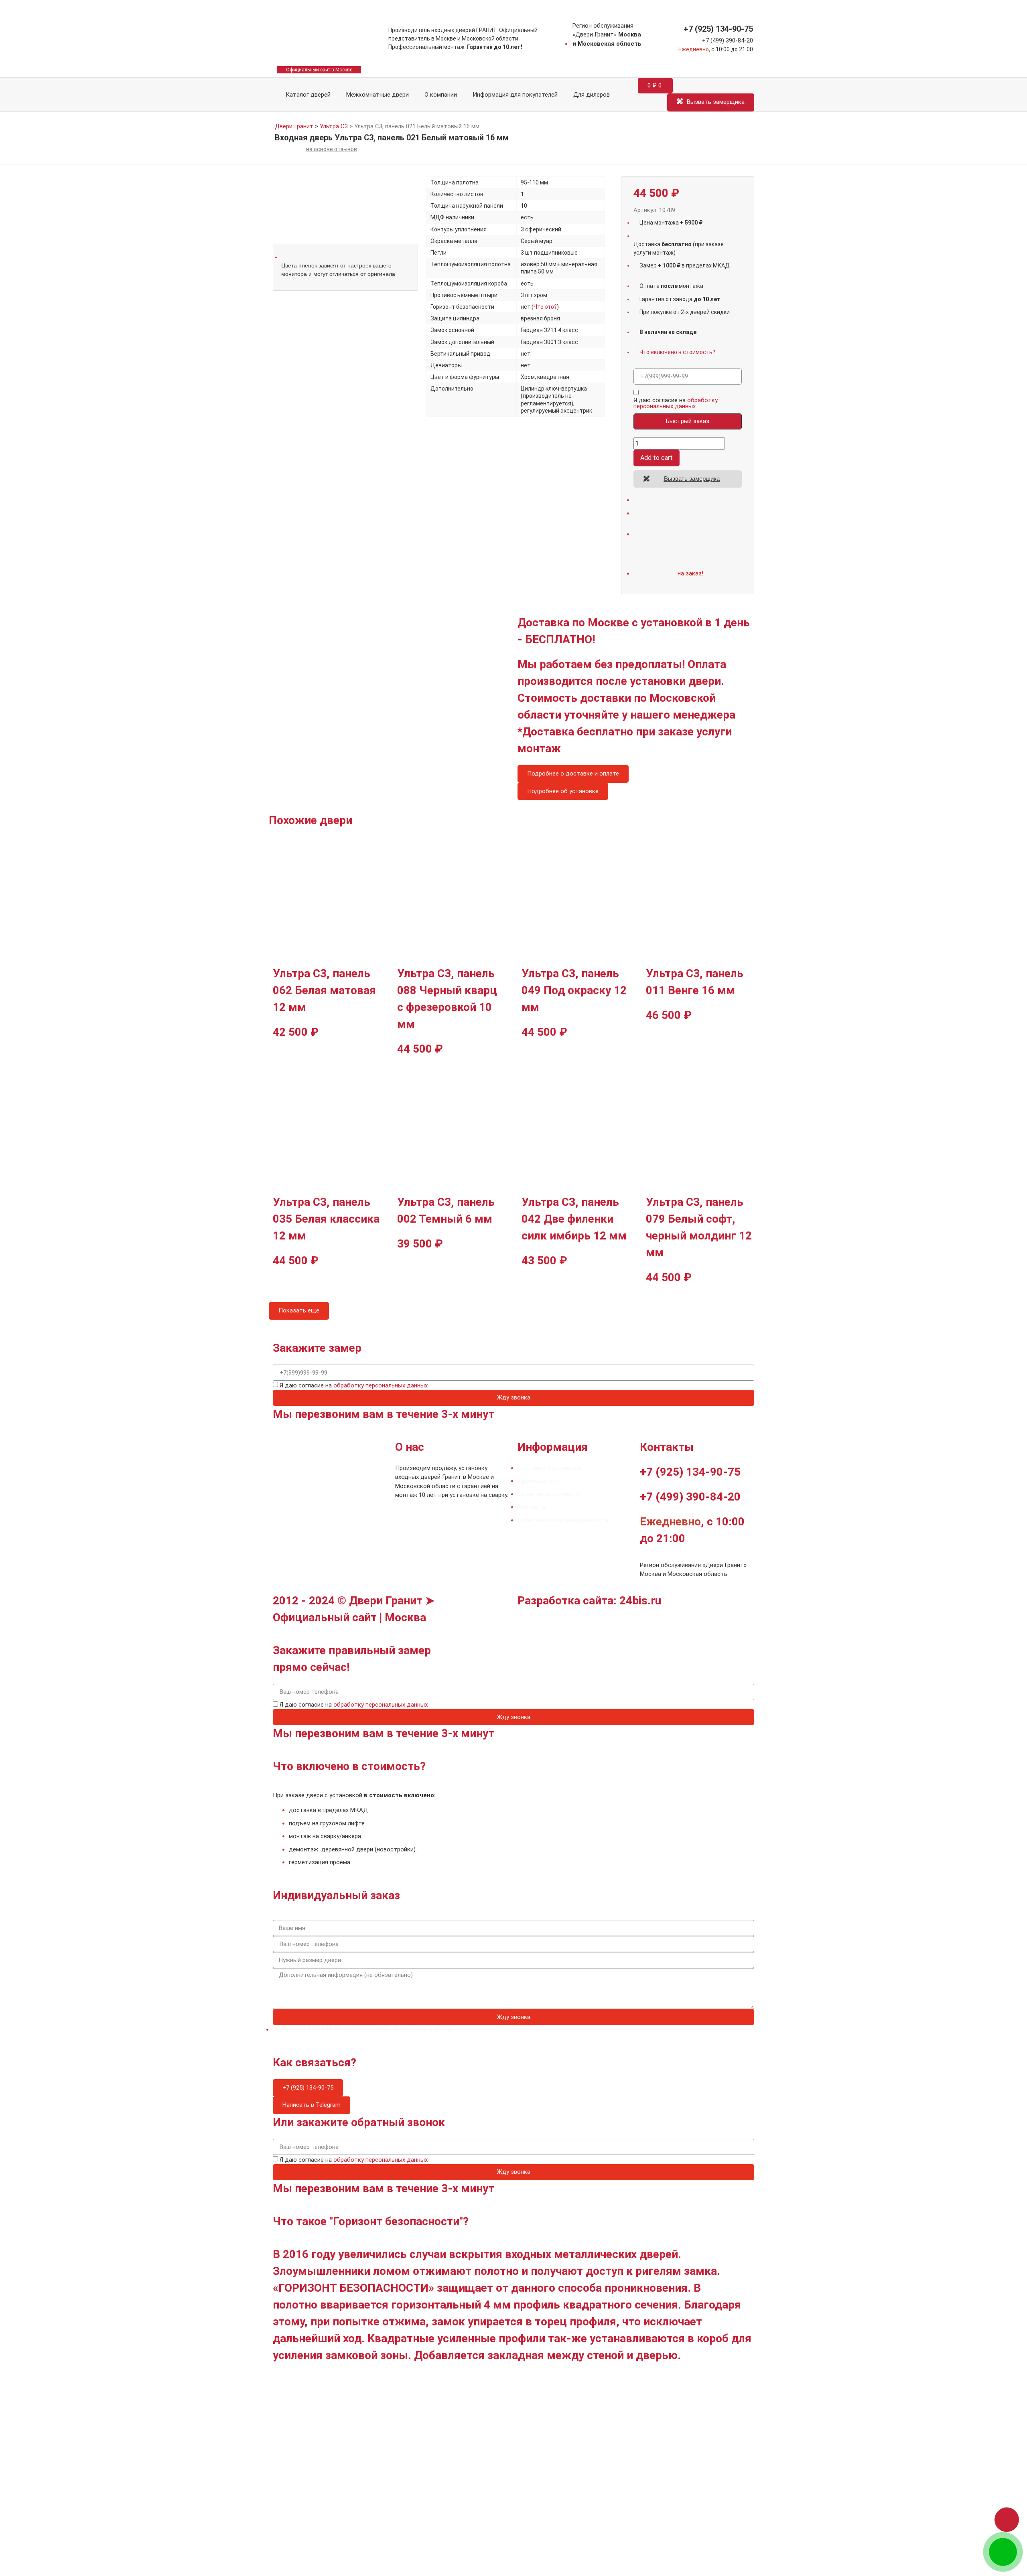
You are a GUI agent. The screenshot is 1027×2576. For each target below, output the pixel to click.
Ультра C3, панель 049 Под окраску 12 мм (574, 990)
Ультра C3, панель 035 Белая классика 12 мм (326, 1219)
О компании (441, 95)
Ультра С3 (334, 126)
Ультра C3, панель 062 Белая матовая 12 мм (324, 990)
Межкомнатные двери (378, 95)
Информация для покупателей (515, 95)
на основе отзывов (332, 149)
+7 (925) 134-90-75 (718, 29)
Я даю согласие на (676, 403)
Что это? (545, 307)
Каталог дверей (306, 95)
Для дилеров (592, 95)
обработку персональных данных (676, 403)
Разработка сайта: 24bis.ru (589, 1601)
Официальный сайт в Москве (319, 70)
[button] (1007, 2520)
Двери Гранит (294, 126)
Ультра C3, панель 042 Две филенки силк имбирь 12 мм (574, 1219)
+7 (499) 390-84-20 (728, 41)
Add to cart (657, 458)
